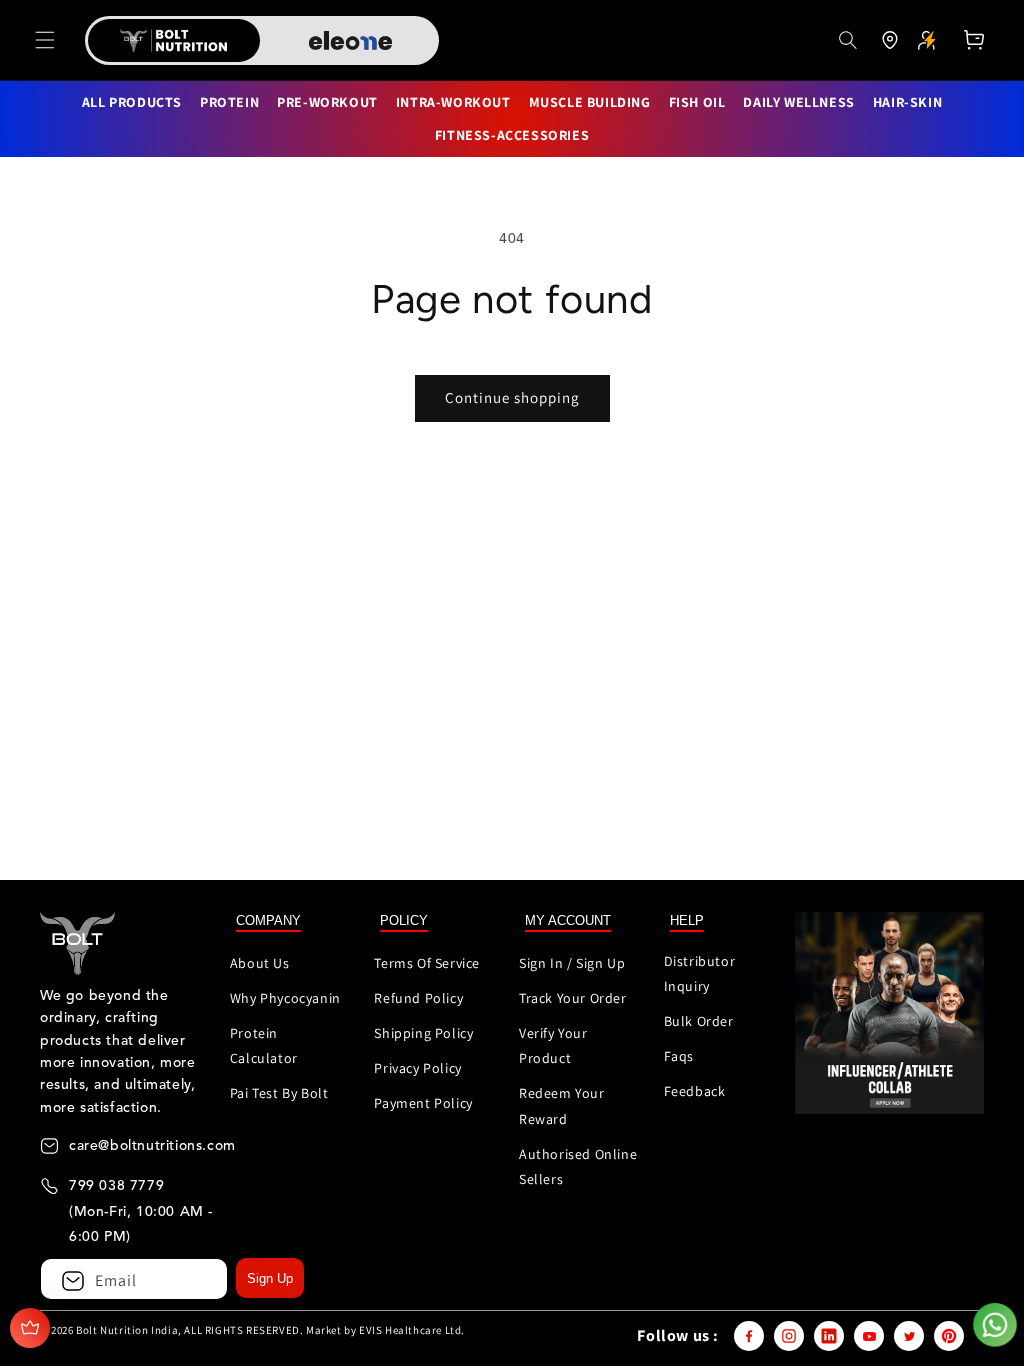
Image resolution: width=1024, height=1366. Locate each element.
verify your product (553, 1045)
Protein (229, 102)
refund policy (418, 998)
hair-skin (907, 102)
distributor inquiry (700, 973)
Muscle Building (590, 102)
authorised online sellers (578, 1166)
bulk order (699, 1021)
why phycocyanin (285, 998)
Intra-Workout (453, 102)
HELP (687, 920)
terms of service (427, 963)
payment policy (423, 1103)
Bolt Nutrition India (127, 1330)
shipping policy (423, 1033)
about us (260, 963)
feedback (695, 1091)
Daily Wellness (798, 102)
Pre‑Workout (327, 102)
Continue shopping (512, 397)
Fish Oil (697, 102)
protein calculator (264, 1045)
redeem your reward (562, 1105)
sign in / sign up (572, 963)
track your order (573, 998)
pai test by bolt (279, 1093)
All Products (132, 102)
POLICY (404, 920)
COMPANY (268, 920)
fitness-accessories (512, 135)
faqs (679, 1056)
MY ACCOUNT (568, 920)
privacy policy (417, 1068)
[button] (45, 40)
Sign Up (270, 1278)
